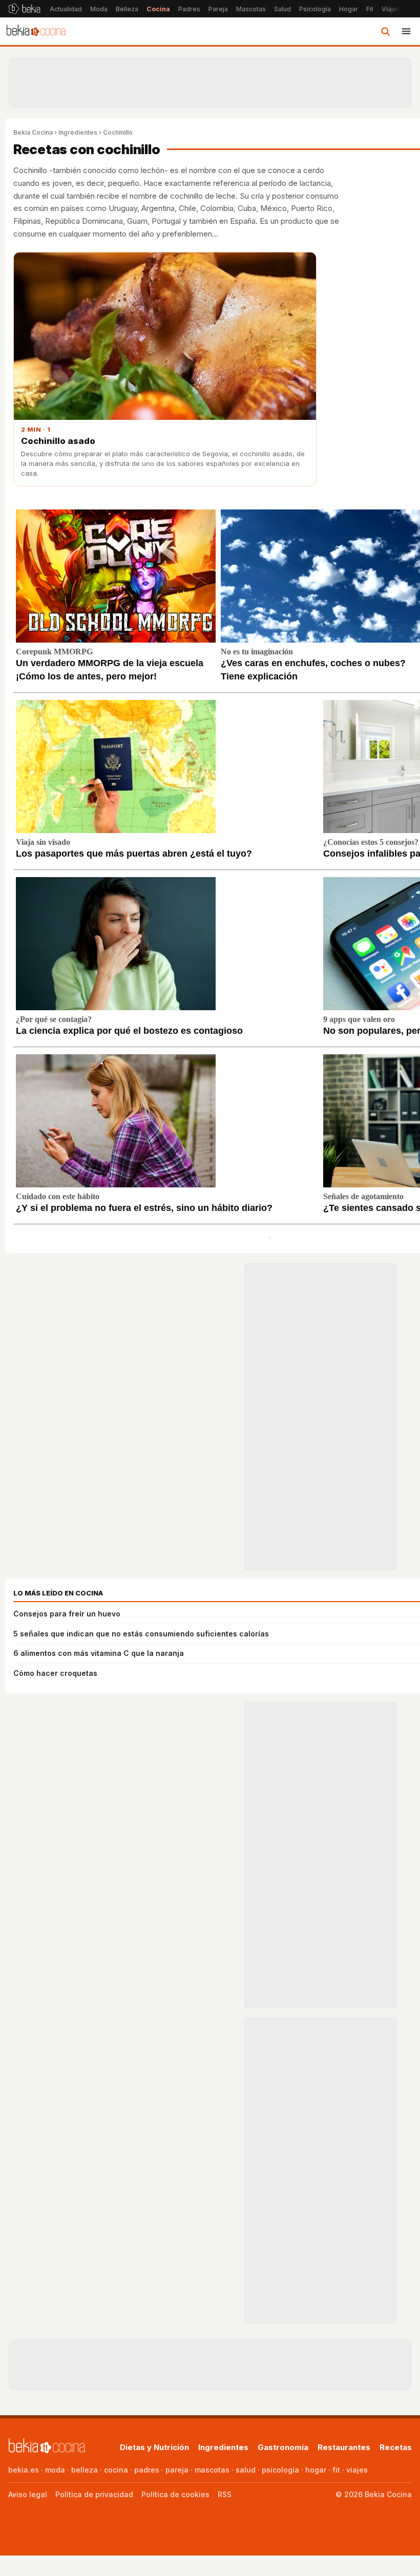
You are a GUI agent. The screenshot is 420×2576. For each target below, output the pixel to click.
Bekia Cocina (33, 132)
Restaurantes (344, 2447)
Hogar (349, 9)
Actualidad (66, 9)
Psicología (315, 9)
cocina (116, 2470)
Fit (370, 9)
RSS (225, 2494)
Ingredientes (78, 132)
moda (55, 2470)
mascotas (212, 2470)
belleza (85, 2470)
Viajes (391, 9)
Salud (282, 9)
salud (246, 2470)
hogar (316, 2470)
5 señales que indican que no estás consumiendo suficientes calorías (141, 1634)
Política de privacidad (94, 2494)
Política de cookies (175, 2494)
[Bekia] (24, 9)
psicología (280, 2470)
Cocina (158, 9)
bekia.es (24, 2470)
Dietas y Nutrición (154, 2447)
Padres (189, 9)
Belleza (127, 9)
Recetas (396, 2447)
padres (147, 2470)
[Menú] (406, 31)
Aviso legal (28, 2494)
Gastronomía (283, 2447)
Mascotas (251, 9)
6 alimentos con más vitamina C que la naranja (99, 1653)
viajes (357, 2470)
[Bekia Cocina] (36, 31)
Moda (99, 9)
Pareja (218, 9)
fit (336, 2470)
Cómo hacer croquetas (55, 1673)
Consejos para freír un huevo (67, 1614)
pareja (177, 2470)
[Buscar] (385, 31)
